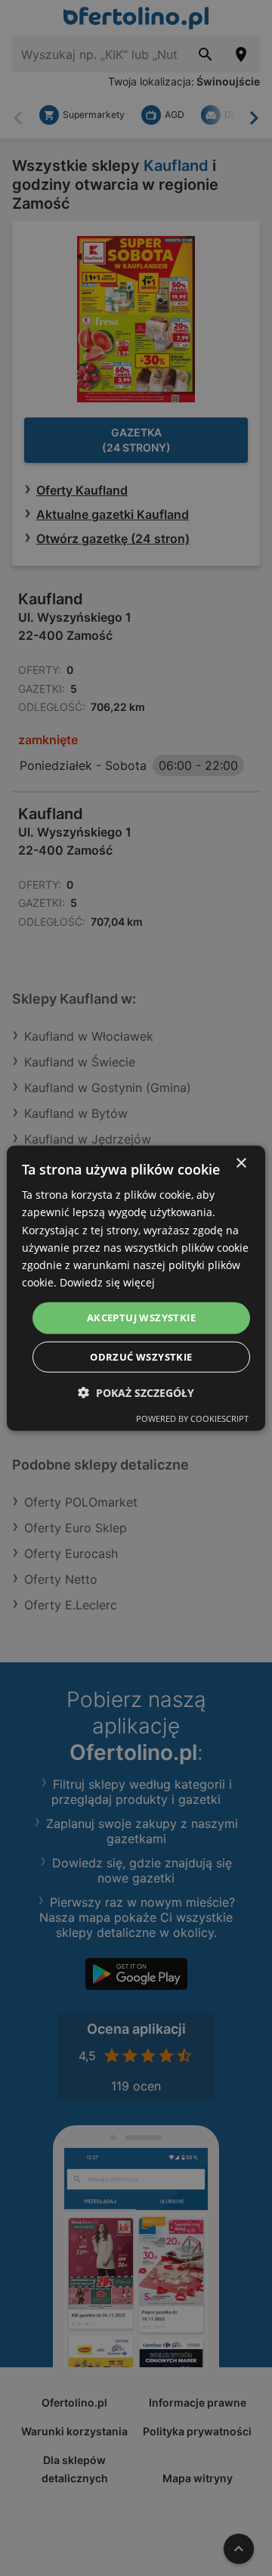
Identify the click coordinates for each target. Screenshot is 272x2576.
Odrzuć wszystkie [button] (141, 1356)
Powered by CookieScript (192, 1418)
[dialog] (136, 1288)
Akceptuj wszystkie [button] (141, 1317)
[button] (136, 1392)
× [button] (241, 1164)
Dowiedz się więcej (107, 1282)
